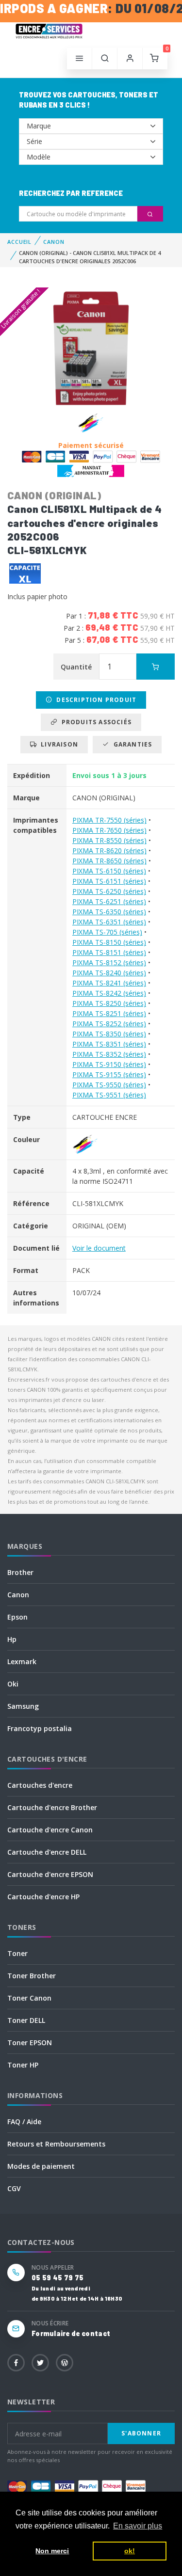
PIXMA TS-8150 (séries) (109, 942)
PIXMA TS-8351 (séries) (109, 1044)
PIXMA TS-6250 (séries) (109, 891)
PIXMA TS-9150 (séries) (109, 1064)
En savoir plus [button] (138, 2526)
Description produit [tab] (94, 700)
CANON (54, 242)
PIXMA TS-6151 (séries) (109, 881)
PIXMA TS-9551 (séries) (109, 1095)
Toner (17, 1953)
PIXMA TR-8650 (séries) (109, 861)
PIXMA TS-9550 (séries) (109, 1085)
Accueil (19, 242)
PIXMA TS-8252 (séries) (109, 1024)
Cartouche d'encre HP (43, 1897)
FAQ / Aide (24, 2122)
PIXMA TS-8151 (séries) (109, 952)
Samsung (23, 1706)
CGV (14, 2188)
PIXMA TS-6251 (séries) (109, 901)
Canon (18, 1595)
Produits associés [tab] (94, 722)
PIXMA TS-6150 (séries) (109, 871)
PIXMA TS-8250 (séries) (109, 1003)
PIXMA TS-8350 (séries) (109, 1034)
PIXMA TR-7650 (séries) (109, 830)
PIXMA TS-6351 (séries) (109, 922)
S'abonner (141, 2433)
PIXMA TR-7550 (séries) (109, 820)
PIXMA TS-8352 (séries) (109, 1054)
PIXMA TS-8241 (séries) (109, 983)
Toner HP (23, 2065)
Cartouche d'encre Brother (52, 1807)
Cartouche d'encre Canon (50, 1830)
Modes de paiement (41, 2166)
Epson (17, 1617)
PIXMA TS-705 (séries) (107, 932)
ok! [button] (130, 2551)
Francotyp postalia (40, 1728)
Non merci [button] (52, 2551)
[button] (105, 59)
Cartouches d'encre (40, 1785)
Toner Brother (32, 1976)
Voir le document (99, 1248)
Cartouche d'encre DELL (47, 1852)
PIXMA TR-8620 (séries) (109, 851)
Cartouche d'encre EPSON (50, 1874)
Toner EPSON (30, 2043)
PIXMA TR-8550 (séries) (109, 840)
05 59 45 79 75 (58, 2278)
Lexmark (22, 1662)
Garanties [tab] (131, 744)
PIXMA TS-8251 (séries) (109, 1013)
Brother (20, 1572)
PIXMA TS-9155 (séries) (109, 1074)
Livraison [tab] (58, 744)
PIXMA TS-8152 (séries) (109, 962)
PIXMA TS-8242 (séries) (109, 993)
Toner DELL (26, 2020)
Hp (12, 1639)
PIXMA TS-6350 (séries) (109, 912)
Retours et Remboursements (56, 2144)
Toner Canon (29, 1998)
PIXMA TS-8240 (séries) (109, 973)
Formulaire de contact (71, 2333)
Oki (13, 1684)
